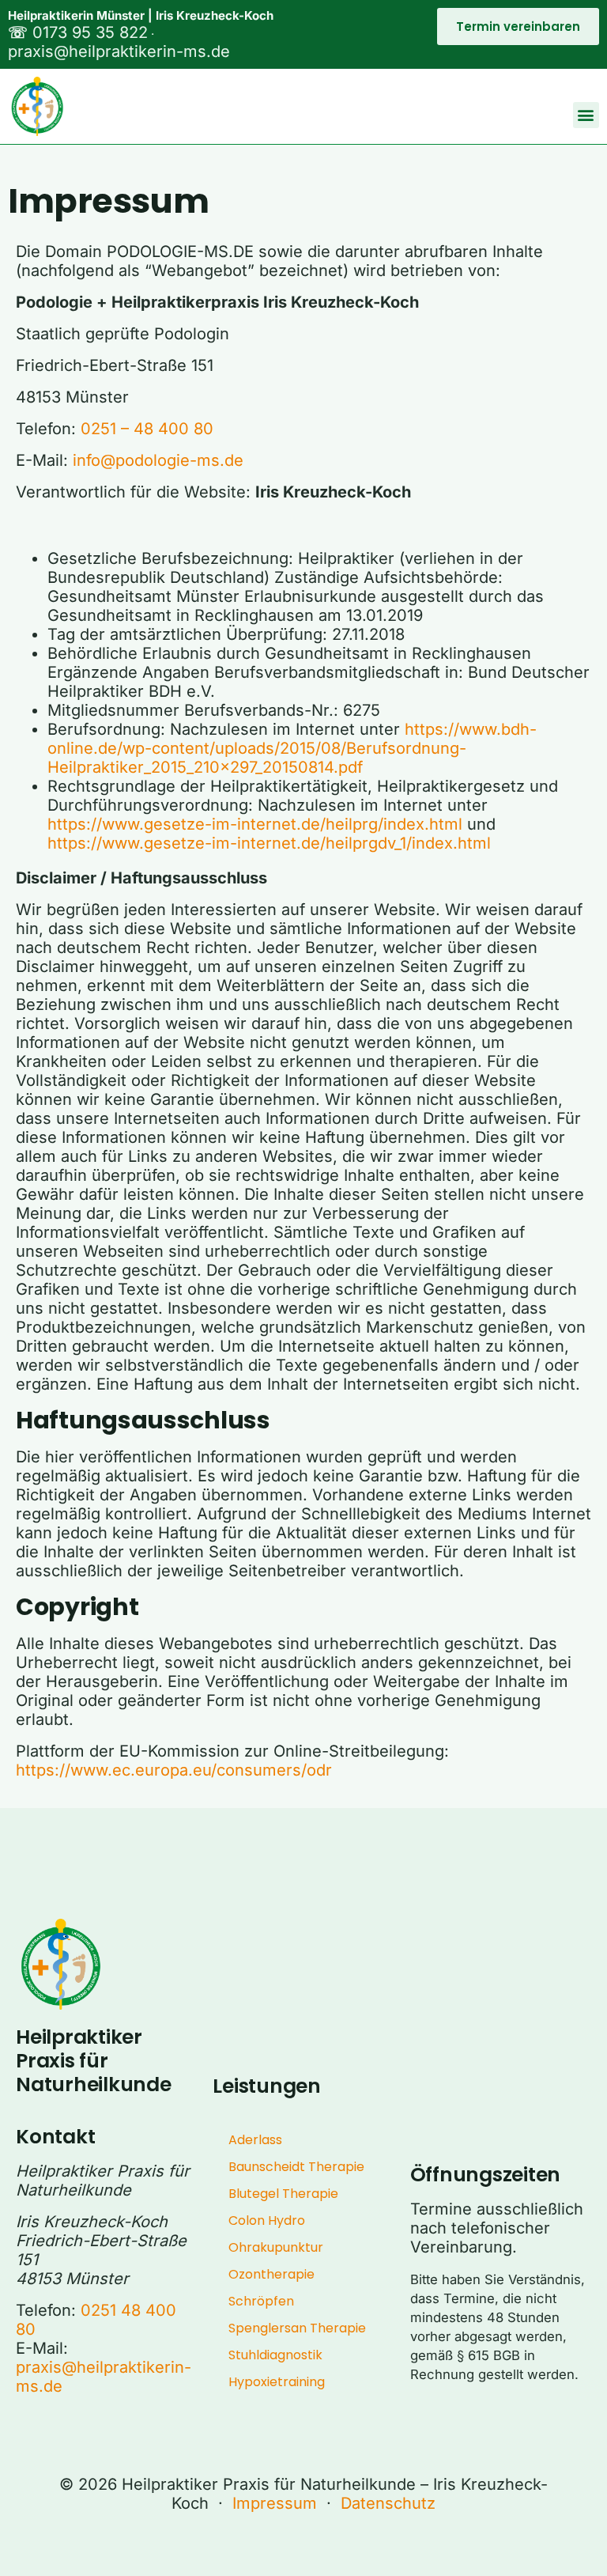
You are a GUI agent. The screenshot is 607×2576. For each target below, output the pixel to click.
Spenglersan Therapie (297, 2328)
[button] (586, 115)
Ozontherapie (271, 2274)
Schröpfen (261, 2301)
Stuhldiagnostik (275, 2355)
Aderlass (255, 2140)
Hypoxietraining (277, 2382)
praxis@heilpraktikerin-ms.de (119, 51)
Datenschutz (388, 2503)
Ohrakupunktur (276, 2247)
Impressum (275, 2503)
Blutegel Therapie (283, 2194)
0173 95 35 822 (78, 32)
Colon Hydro (267, 2220)
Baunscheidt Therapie (296, 2167)
